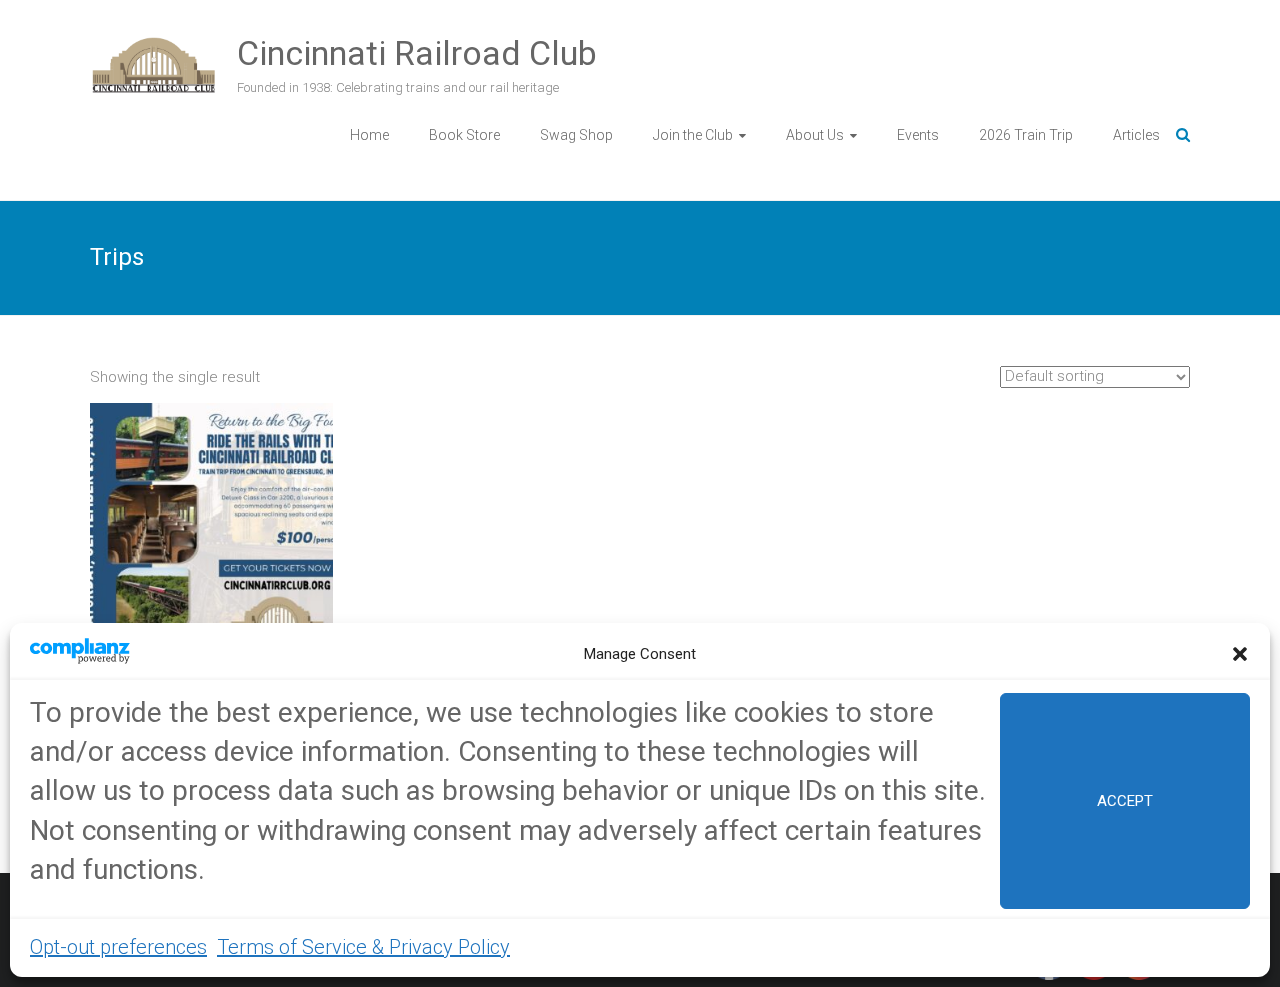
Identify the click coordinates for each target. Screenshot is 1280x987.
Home (369, 135)
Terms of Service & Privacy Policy (363, 947)
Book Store (464, 135)
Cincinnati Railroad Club (417, 53)
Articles (1136, 135)
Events (918, 135)
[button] (1240, 654)
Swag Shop (576, 135)
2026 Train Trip (1026, 135)
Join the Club (693, 135)
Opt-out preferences (118, 947)
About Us (815, 135)
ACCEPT (1125, 801)
